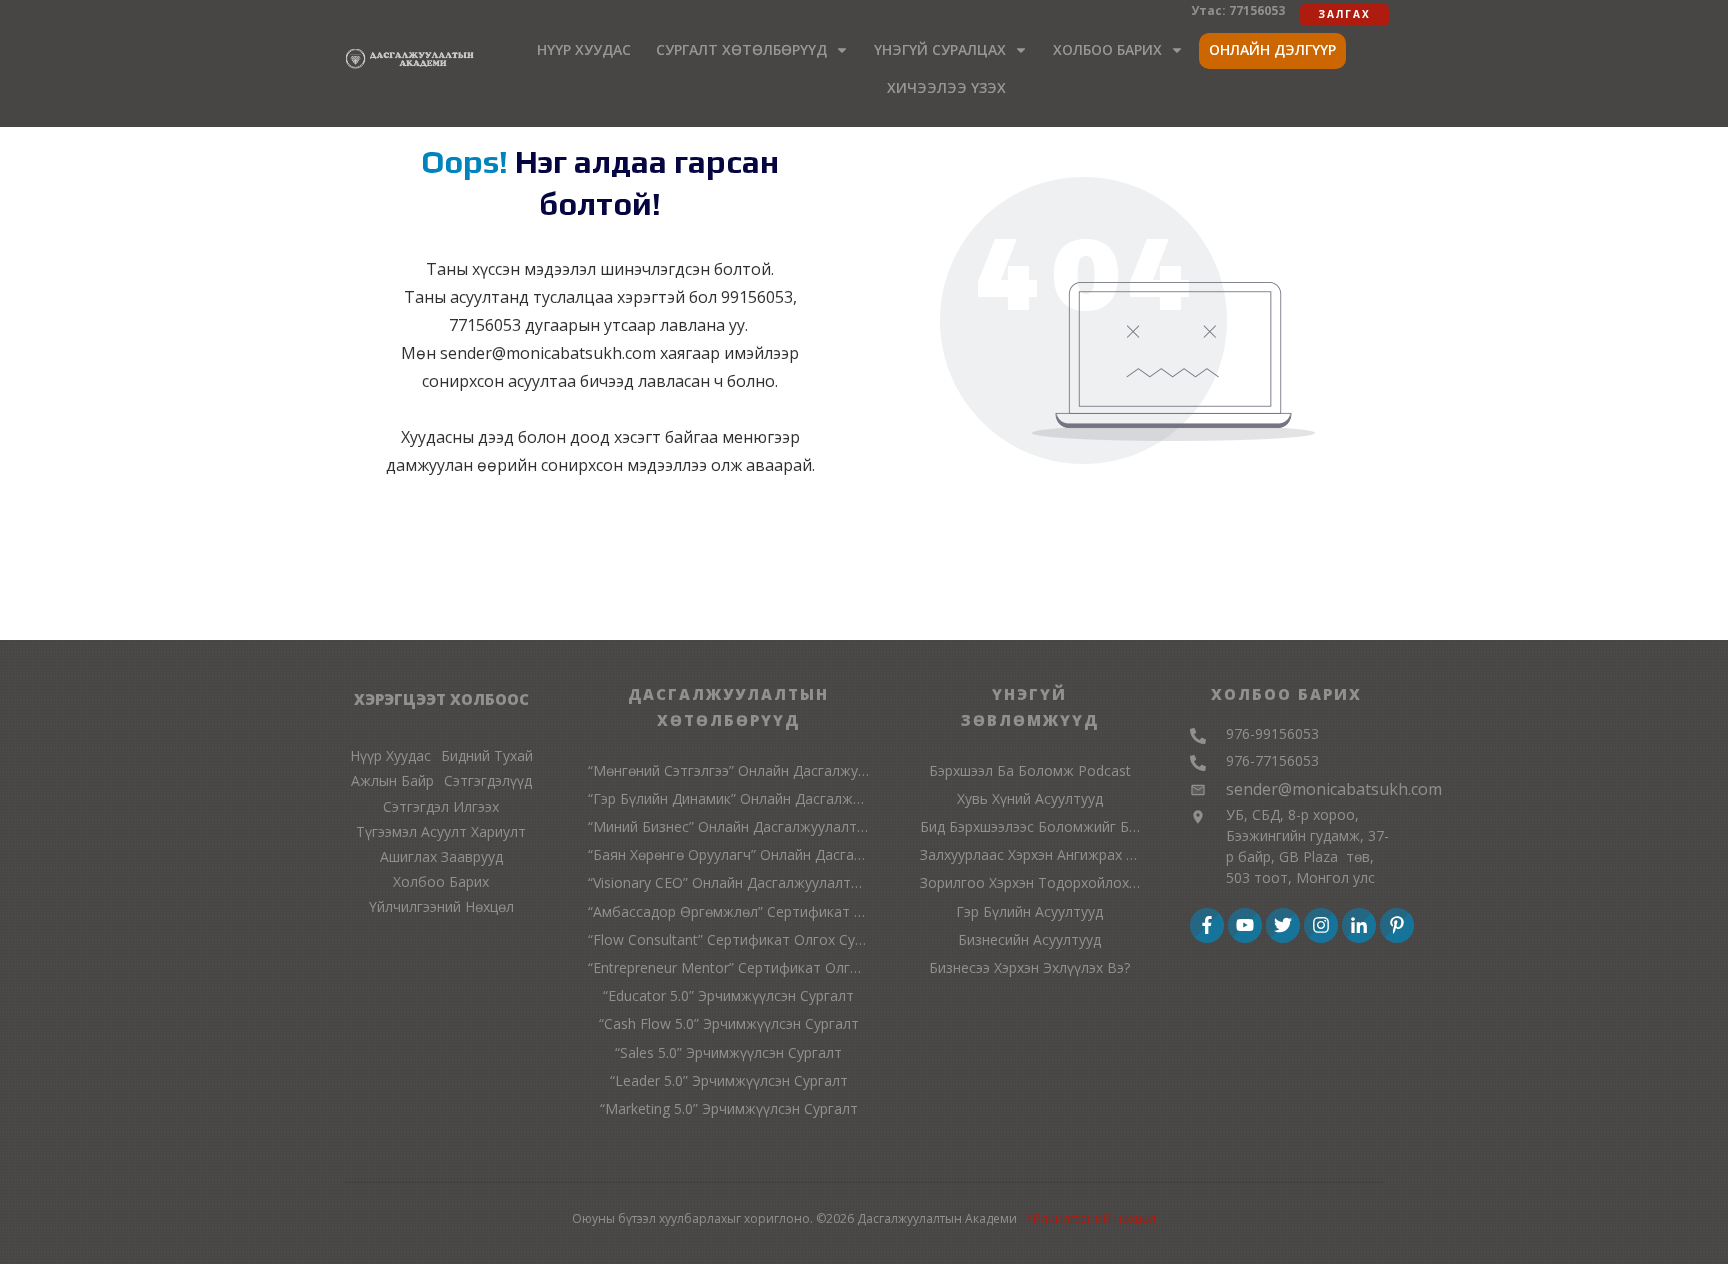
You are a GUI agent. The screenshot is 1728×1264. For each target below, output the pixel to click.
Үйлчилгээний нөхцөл (1091, 1218)
